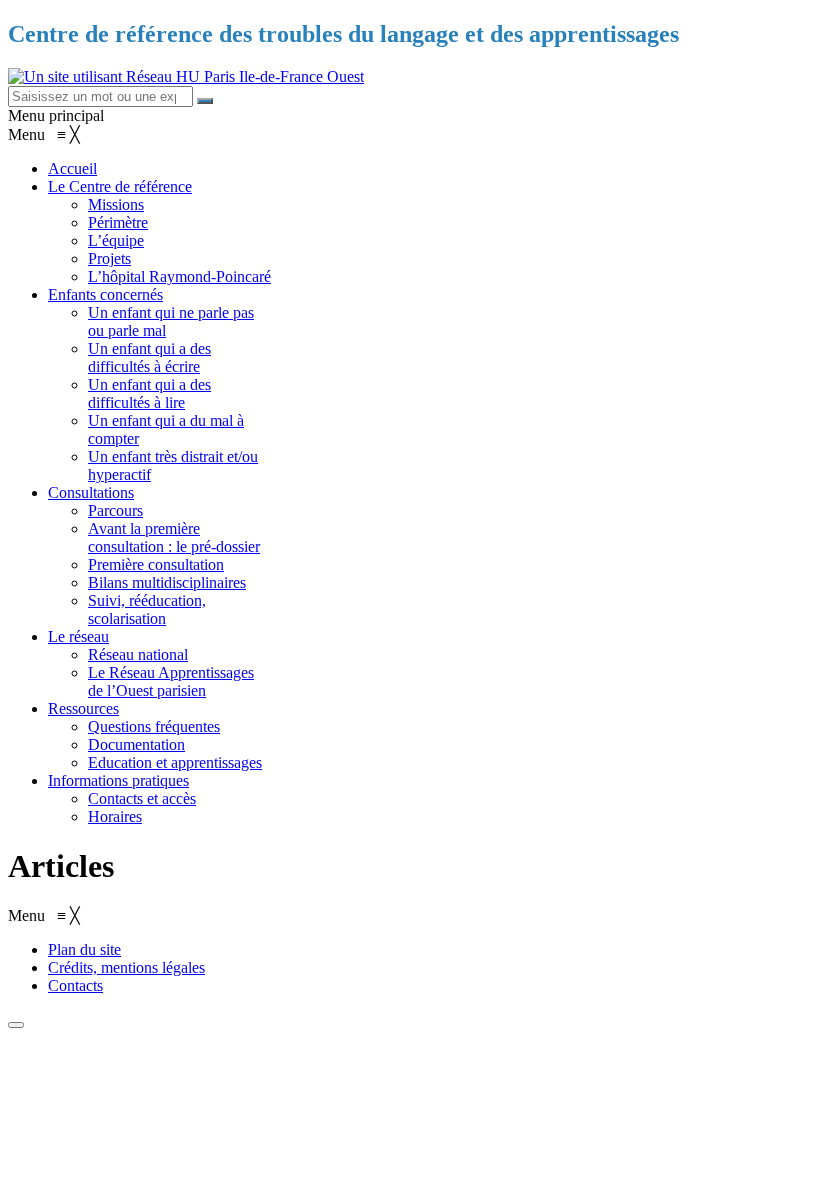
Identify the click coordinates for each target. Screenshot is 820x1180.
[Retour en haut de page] (16, 1025)
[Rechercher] (205, 101)
